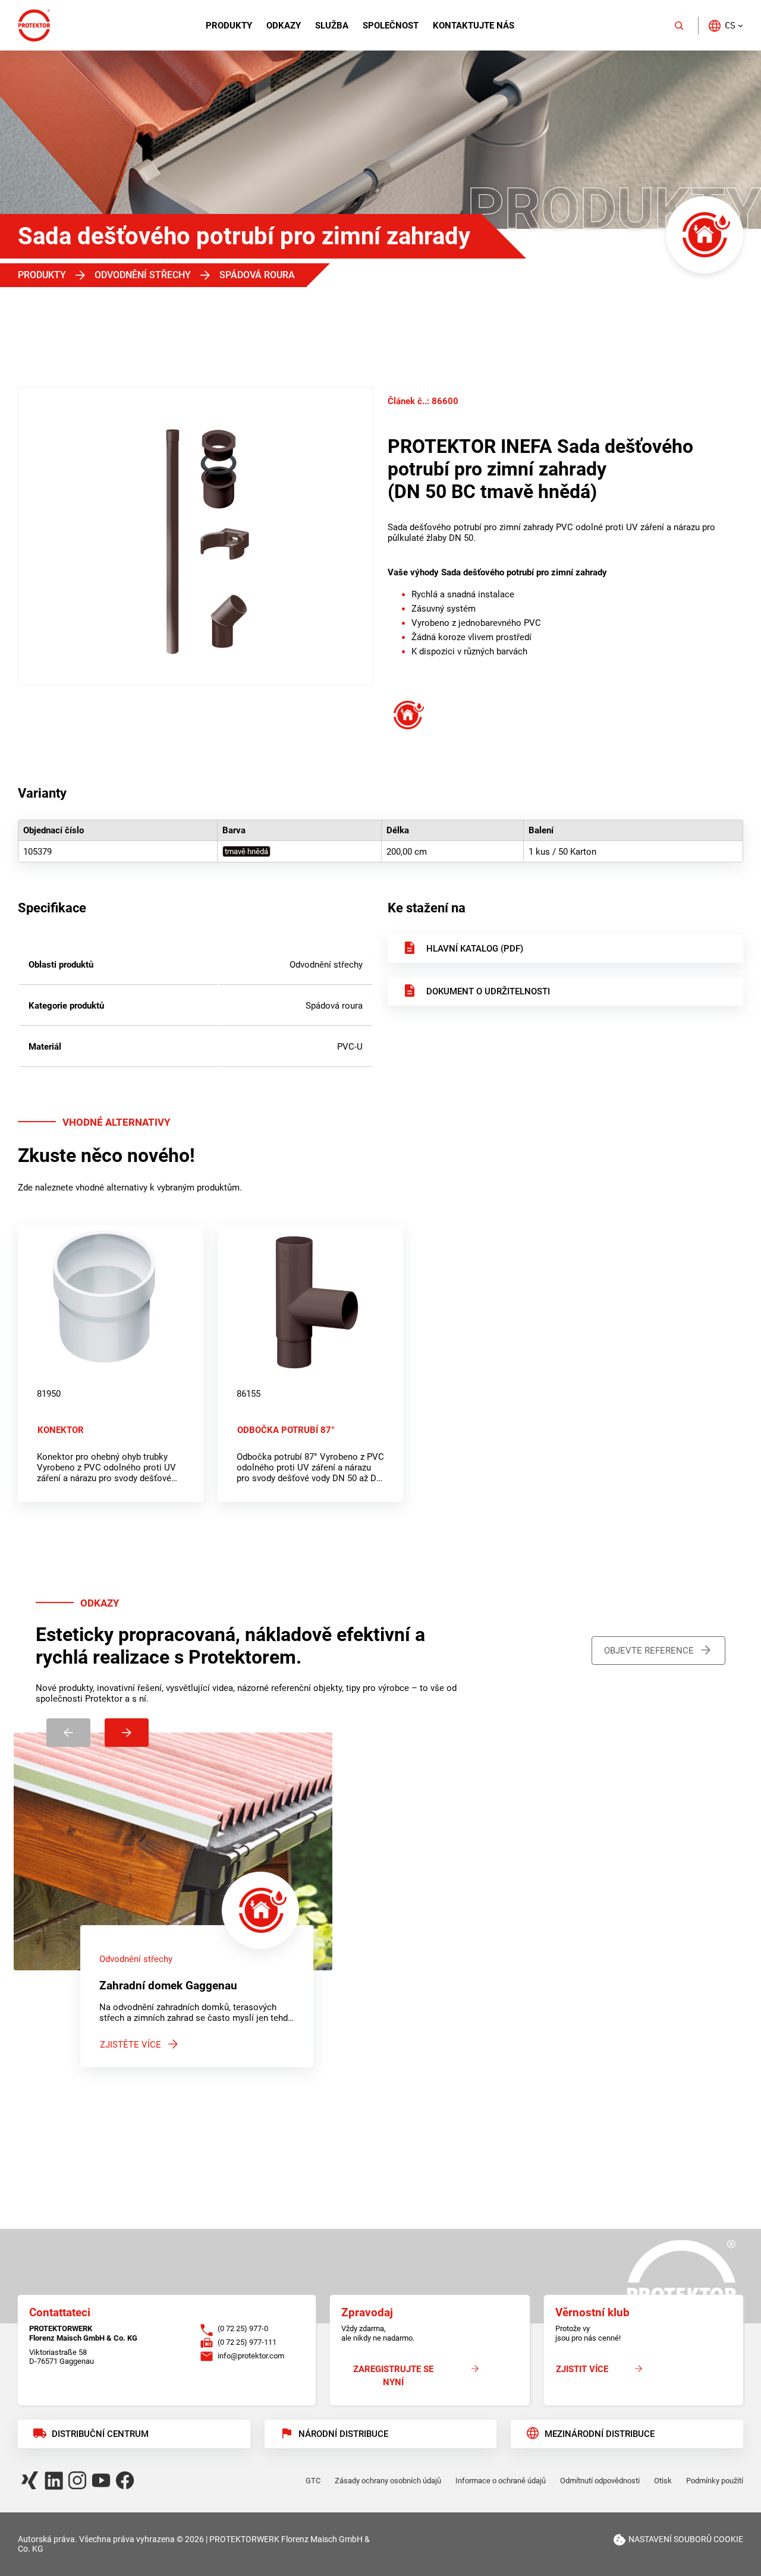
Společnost (391, 26)
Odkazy (284, 26)
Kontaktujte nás (474, 26)
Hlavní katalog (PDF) (475, 949)
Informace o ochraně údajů (501, 2481)
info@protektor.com (251, 2356)
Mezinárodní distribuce (600, 2434)
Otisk (663, 2481)
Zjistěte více (130, 2045)
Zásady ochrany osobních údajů (388, 2481)
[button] (725, 25)
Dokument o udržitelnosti (488, 991)
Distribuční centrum (100, 2434)
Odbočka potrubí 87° (286, 1430)
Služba (332, 26)
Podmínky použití (715, 2481)
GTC (313, 2481)
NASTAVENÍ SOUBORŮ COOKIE (686, 2539)
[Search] (679, 26)
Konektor (61, 1430)
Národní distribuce (343, 2434)
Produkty (229, 26)
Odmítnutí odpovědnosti (600, 2481)
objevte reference (649, 1651)
